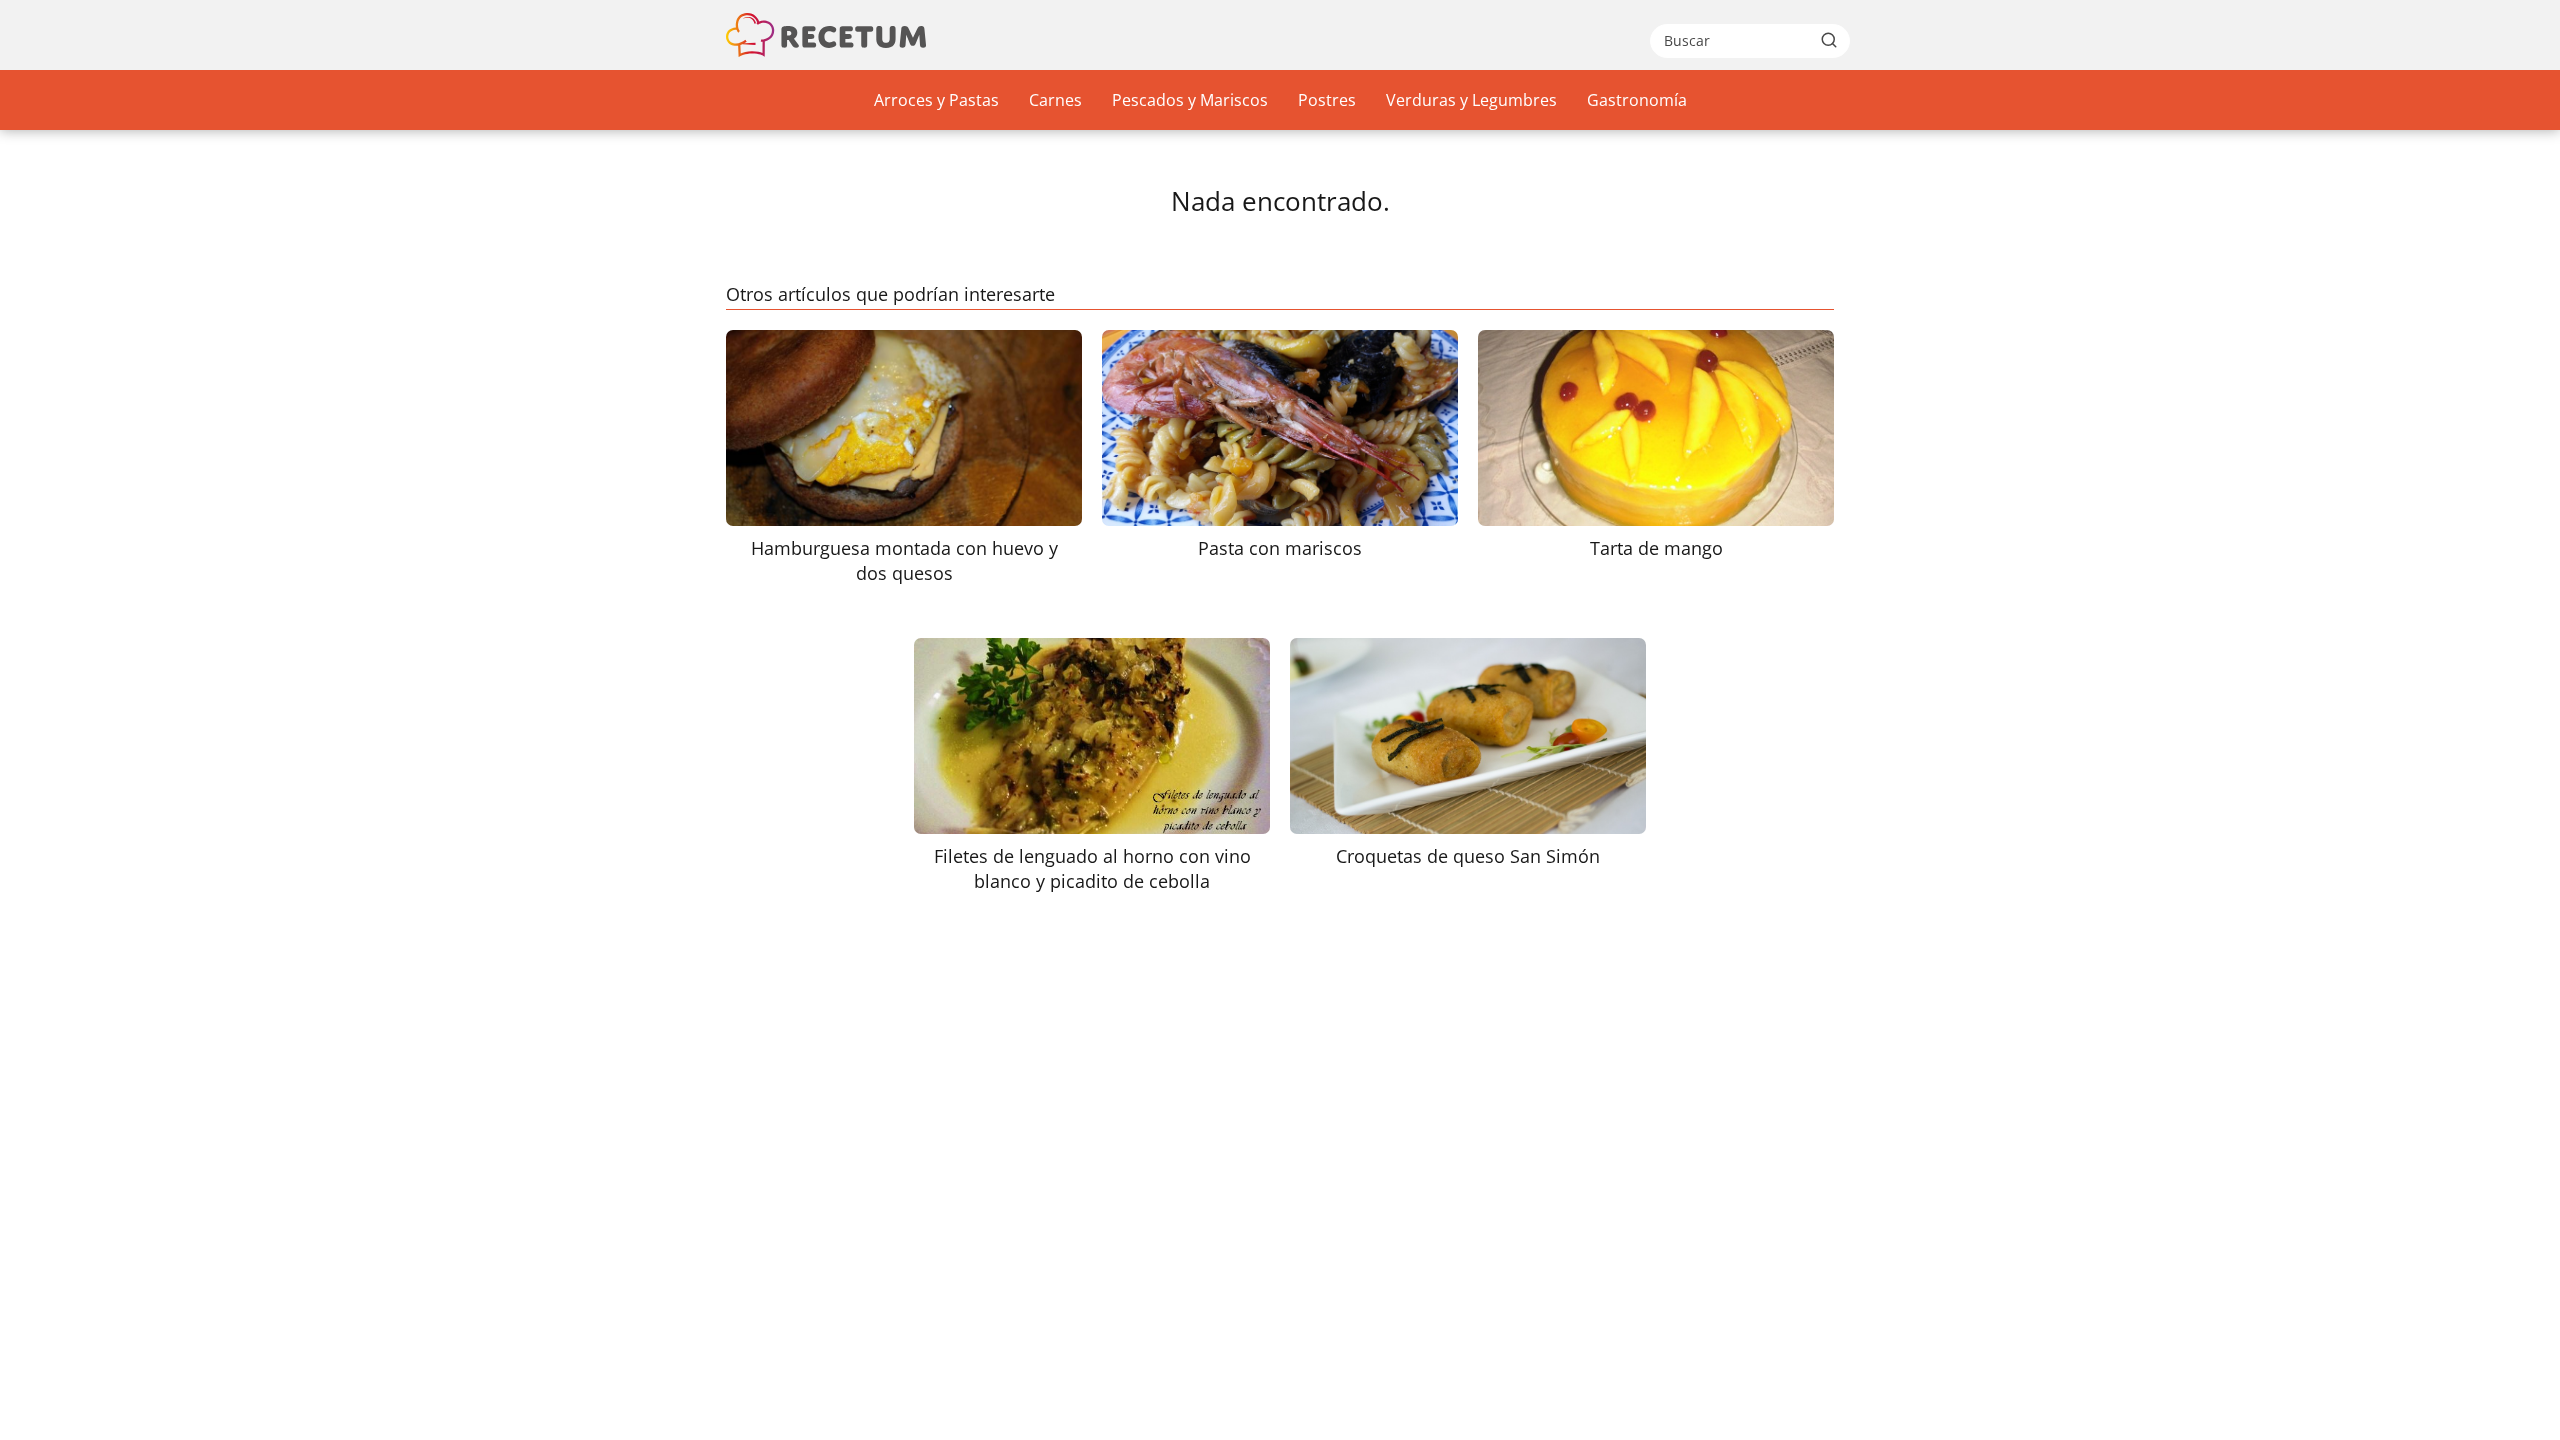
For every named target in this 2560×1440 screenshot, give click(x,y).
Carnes (1055, 100)
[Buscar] (1829, 40)
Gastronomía (1637, 100)
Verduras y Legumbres (1471, 100)
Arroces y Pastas (936, 100)
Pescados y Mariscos (1190, 100)
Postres (1327, 100)
